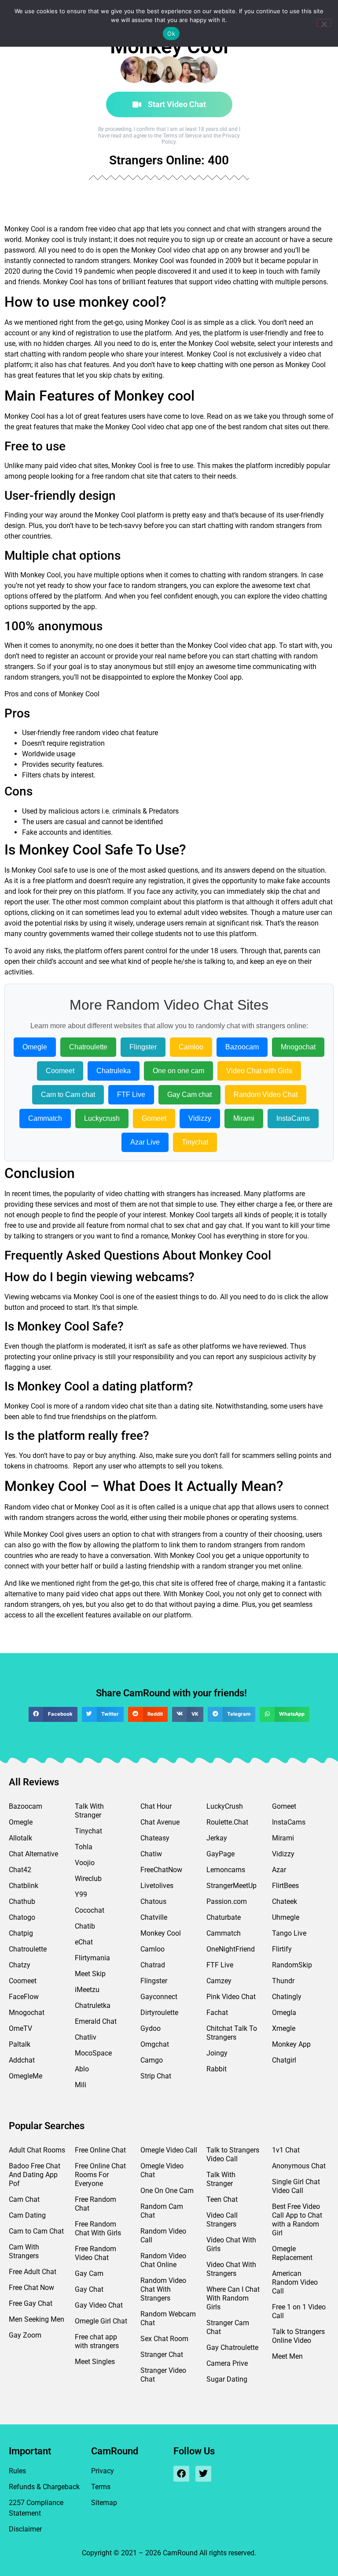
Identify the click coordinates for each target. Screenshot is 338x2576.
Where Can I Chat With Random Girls (233, 2298)
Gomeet (154, 1118)
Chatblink (24, 1886)
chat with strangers (256, 229)
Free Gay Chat (31, 2303)
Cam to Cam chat (68, 1095)
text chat (297, 585)
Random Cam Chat (162, 2211)
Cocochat (90, 1910)
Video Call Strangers (222, 2220)
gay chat (229, 1225)
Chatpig (21, 1933)
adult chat (317, 902)
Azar (279, 1870)
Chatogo (22, 1917)
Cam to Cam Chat (36, 2231)
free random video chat (98, 733)
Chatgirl (284, 2060)
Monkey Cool (161, 1933)
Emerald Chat (96, 2021)
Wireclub (88, 1879)
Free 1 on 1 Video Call (299, 2311)
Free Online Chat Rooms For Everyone (100, 2175)
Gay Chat (89, 2289)
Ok (171, 33)
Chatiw (151, 1854)
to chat (144, 1534)
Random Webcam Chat (168, 2318)
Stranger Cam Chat (228, 2327)
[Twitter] (203, 2474)
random (72, 229)
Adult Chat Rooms (37, 2150)
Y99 (81, 1894)
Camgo (152, 2060)
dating (189, 1406)
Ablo (82, 2069)
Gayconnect (159, 1997)
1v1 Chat (286, 2150)
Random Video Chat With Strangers (163, 2289)
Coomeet (60, 1071)
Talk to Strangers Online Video (298, 2336)
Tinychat (195, 1142)
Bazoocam (242, 1047)
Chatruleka (114, 1071)
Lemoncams (226, 1870)
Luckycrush (102, 1118)
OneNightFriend (231, 1949)
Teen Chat (222, 2199)
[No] (324, 23)
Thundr (283, 1981)
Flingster (143, 1047)
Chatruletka (93, 2005)
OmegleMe (26, 2076)
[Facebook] (181, 2474)
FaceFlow (24, 1997)
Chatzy (20, 1965)
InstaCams (293, 1118)
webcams (46, 1297)
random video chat (114, 1406)
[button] (53, 1714)
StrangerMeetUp (231, 1886)
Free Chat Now (31, 2288)
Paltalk (20, 2044)
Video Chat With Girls (231, 2244)
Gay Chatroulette (232, 2347)
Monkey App (291, 2044)
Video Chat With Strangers (231, 2269)
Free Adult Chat (33, 2272)
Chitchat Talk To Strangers (232, 2033)
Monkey (17, 229)
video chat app (196, 250)
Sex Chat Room (164, 2339)
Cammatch (45, 1118)
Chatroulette (88, 1047)
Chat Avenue (160, 1822)
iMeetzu (87, 1990)
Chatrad (153, 1965)
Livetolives (157, 1886)
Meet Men (287, 2356)
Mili (81, 2085)
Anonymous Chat (299, 2166)
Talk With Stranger (89, 1811)
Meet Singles (95, 2362)
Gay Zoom (25, 2335)
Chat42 (20, 1870)
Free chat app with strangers (97, 2341)
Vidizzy (200, 1118)
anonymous (132, 667)
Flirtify (282, 1949)
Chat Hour (156, 1806)
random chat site (131, 476)
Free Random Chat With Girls (98, 2228)
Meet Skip (90, 1974)
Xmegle (284, 2028)
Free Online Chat (100, 2150)
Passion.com (227, 1901)
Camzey (219, 1981)
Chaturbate (224, 1917)
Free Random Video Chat (96, 2253)
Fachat (217, 2013)
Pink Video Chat (231, 1997)
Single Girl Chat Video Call (296, 2186)
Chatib (85, 1926)
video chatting (236, 282)
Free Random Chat (96, 2204)
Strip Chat (156, 2076)
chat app (180, 427)
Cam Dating (27, 2215)
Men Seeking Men (37, 2319)
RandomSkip (292, 1965)
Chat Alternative (33, 1854)
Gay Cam (89, 2273)
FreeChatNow (161, 1870)
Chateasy (155, 1838)
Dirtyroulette (159, 2013)
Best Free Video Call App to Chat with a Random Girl (297, 2220)
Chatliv (86, 2037)
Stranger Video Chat (163, 2375)
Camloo (191, 1047)
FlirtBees (285, 1886)
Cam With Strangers (24, 2251)
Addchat (22, 2060)
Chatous (153, 1901)
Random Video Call (163, 2236)
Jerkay (217, 1838)
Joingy (217, 2053)
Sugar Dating (227, 2379)
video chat (115, 229)
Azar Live (145, 1142)
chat (314, 354)
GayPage (220, 1854)
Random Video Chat (266, 1095)
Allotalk (20, 1838)
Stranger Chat (162, 2355)
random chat (263, 427)
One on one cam (178, 1071)
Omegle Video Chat (162, 2170)
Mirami (244, 1118)
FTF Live (131, 1095)
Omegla (284, 2013)
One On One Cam (167, 2191)
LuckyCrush (225, 1806)
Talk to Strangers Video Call (233, 2154)
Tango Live (289, 1933)
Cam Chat (24, 2199)
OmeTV (20, 2028)
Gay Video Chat (99, 2305)
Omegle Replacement (292, 2253)
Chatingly (287, 1997)
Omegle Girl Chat (101, 2321)
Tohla (84, 1847)
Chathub (22, 1901)
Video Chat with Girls (259, 1071)
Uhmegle (286, 1917)
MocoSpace (93, 2053)
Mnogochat (298, 1047)
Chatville (154, 1917)
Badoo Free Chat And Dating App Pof (35, 2175)
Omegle (35, 1047)
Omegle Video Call (169, 2150)
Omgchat (155, 2044)
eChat (84, 1942)
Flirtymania (92, 1958)
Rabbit (217, 2069)
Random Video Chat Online (163, 2260)
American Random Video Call (295, 2282)
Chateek (285, 1901)
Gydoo (151, 2028)
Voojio (85, 1863)
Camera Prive (227, 2363)
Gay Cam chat (189, 1095)
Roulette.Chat (227, 1822)
